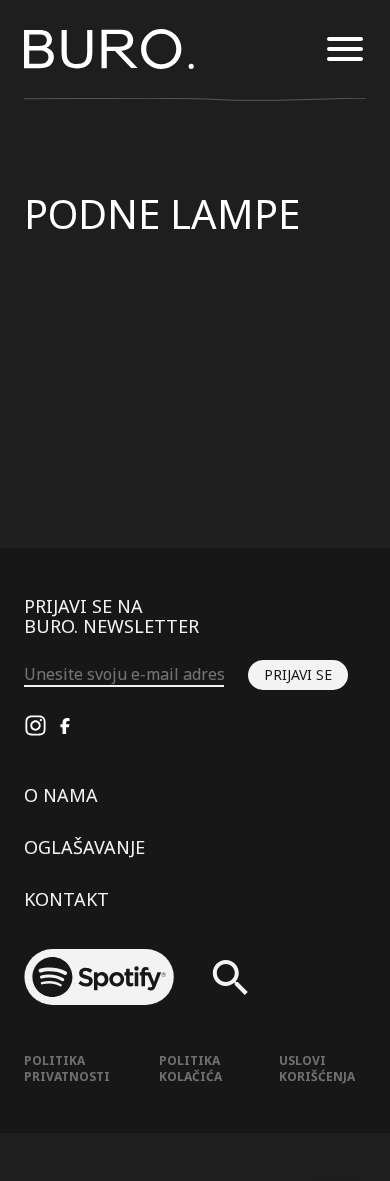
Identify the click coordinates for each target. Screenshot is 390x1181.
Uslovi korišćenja (317, 1068)
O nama (61, 795)
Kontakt (66, 899)
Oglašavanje (84, 847)
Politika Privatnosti (67, 1068)
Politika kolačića (190, 1068)
